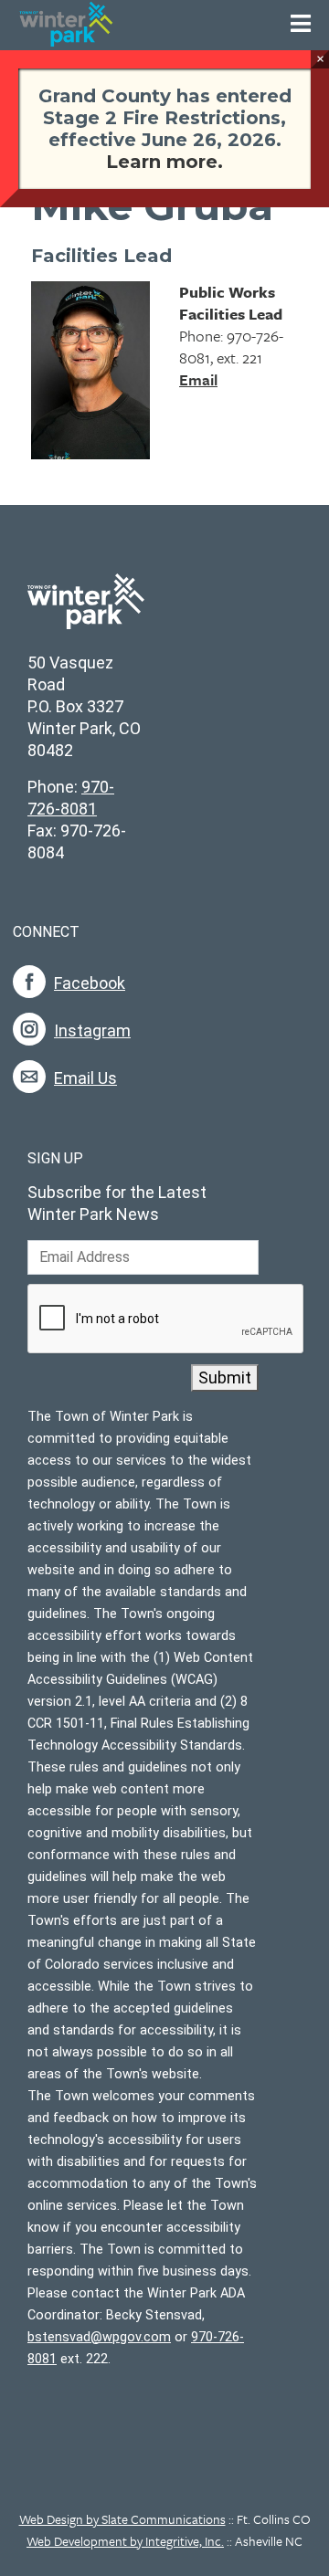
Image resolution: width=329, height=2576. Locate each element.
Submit (225, 1377)
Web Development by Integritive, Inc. (125, 2541)
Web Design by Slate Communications (122, 2519)
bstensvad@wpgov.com (99, 2337)
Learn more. (164, 162)
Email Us (85, 1078)
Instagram (92, 1030)
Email (198, 379)
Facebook (90, 983)
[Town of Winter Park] (86, 611)
